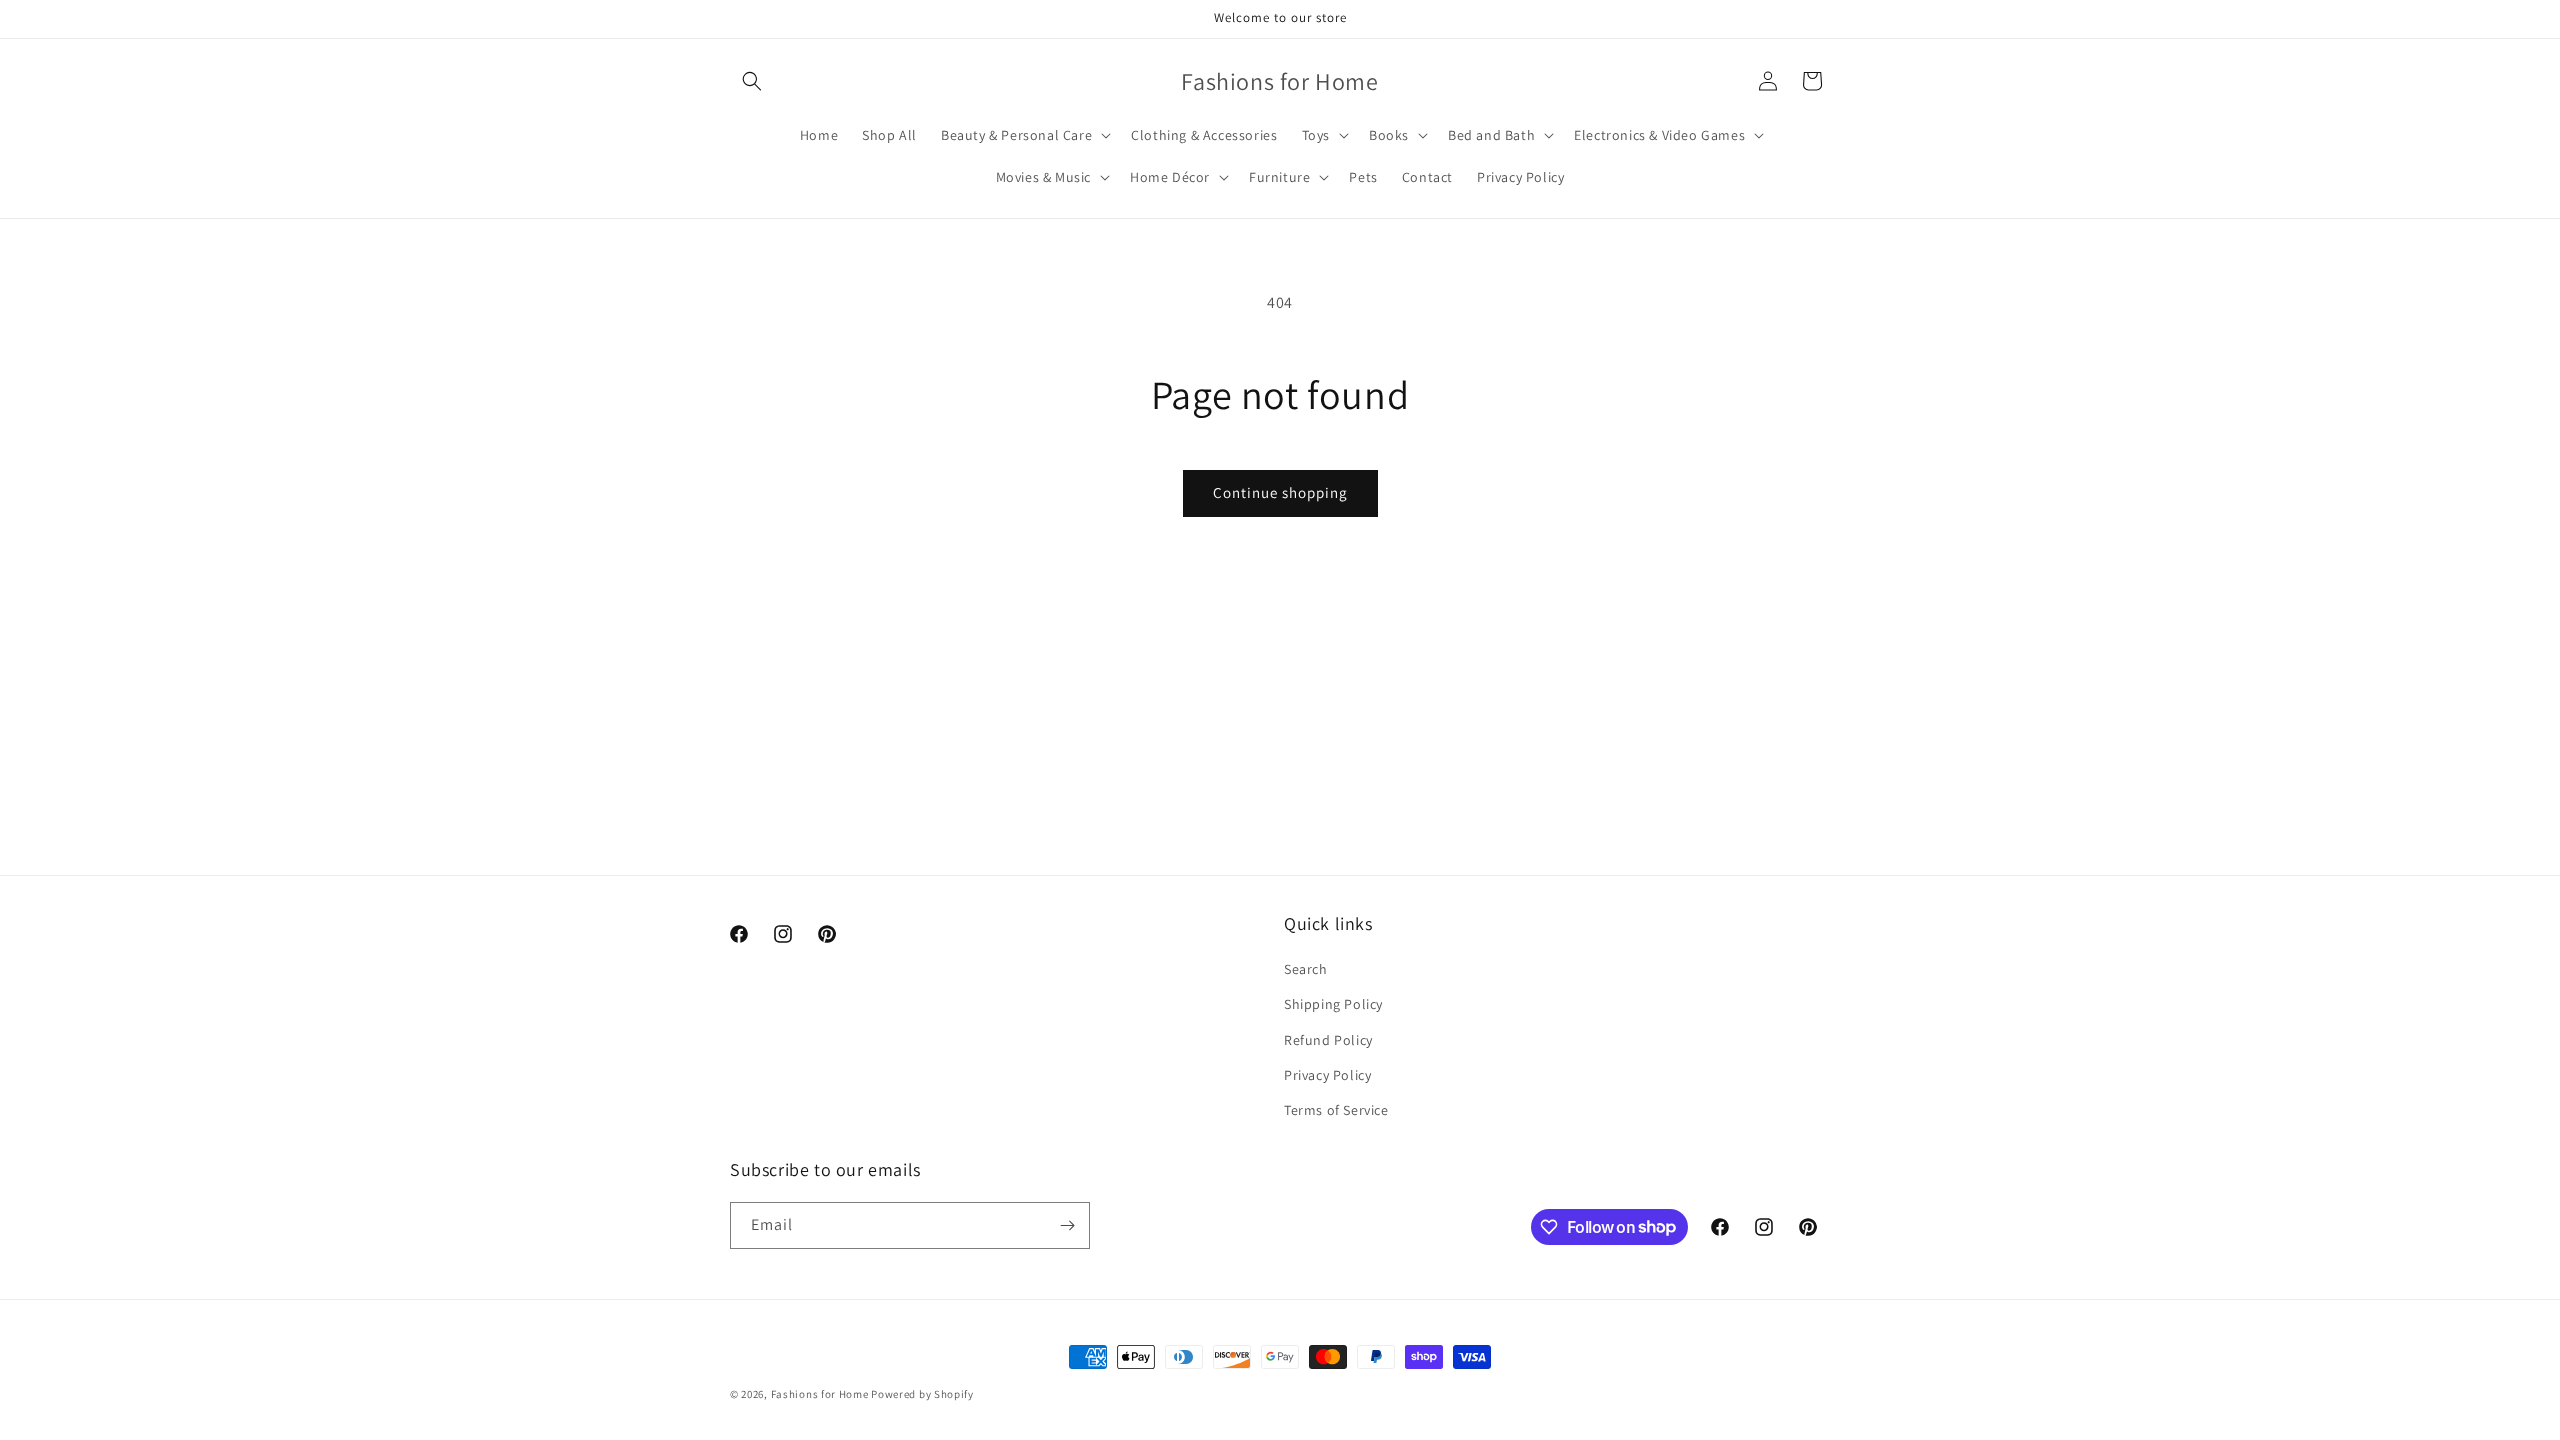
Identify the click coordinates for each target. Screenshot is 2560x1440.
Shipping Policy (1333, 1004)
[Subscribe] (1067, 1225)
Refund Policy (1328, 1040)
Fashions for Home (820, 1394)
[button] (752, 81)
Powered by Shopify (922, 1394)
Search (1306, 969)
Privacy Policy (1327, 1075)
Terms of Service (1336, 1110)
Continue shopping (1280, 492)
